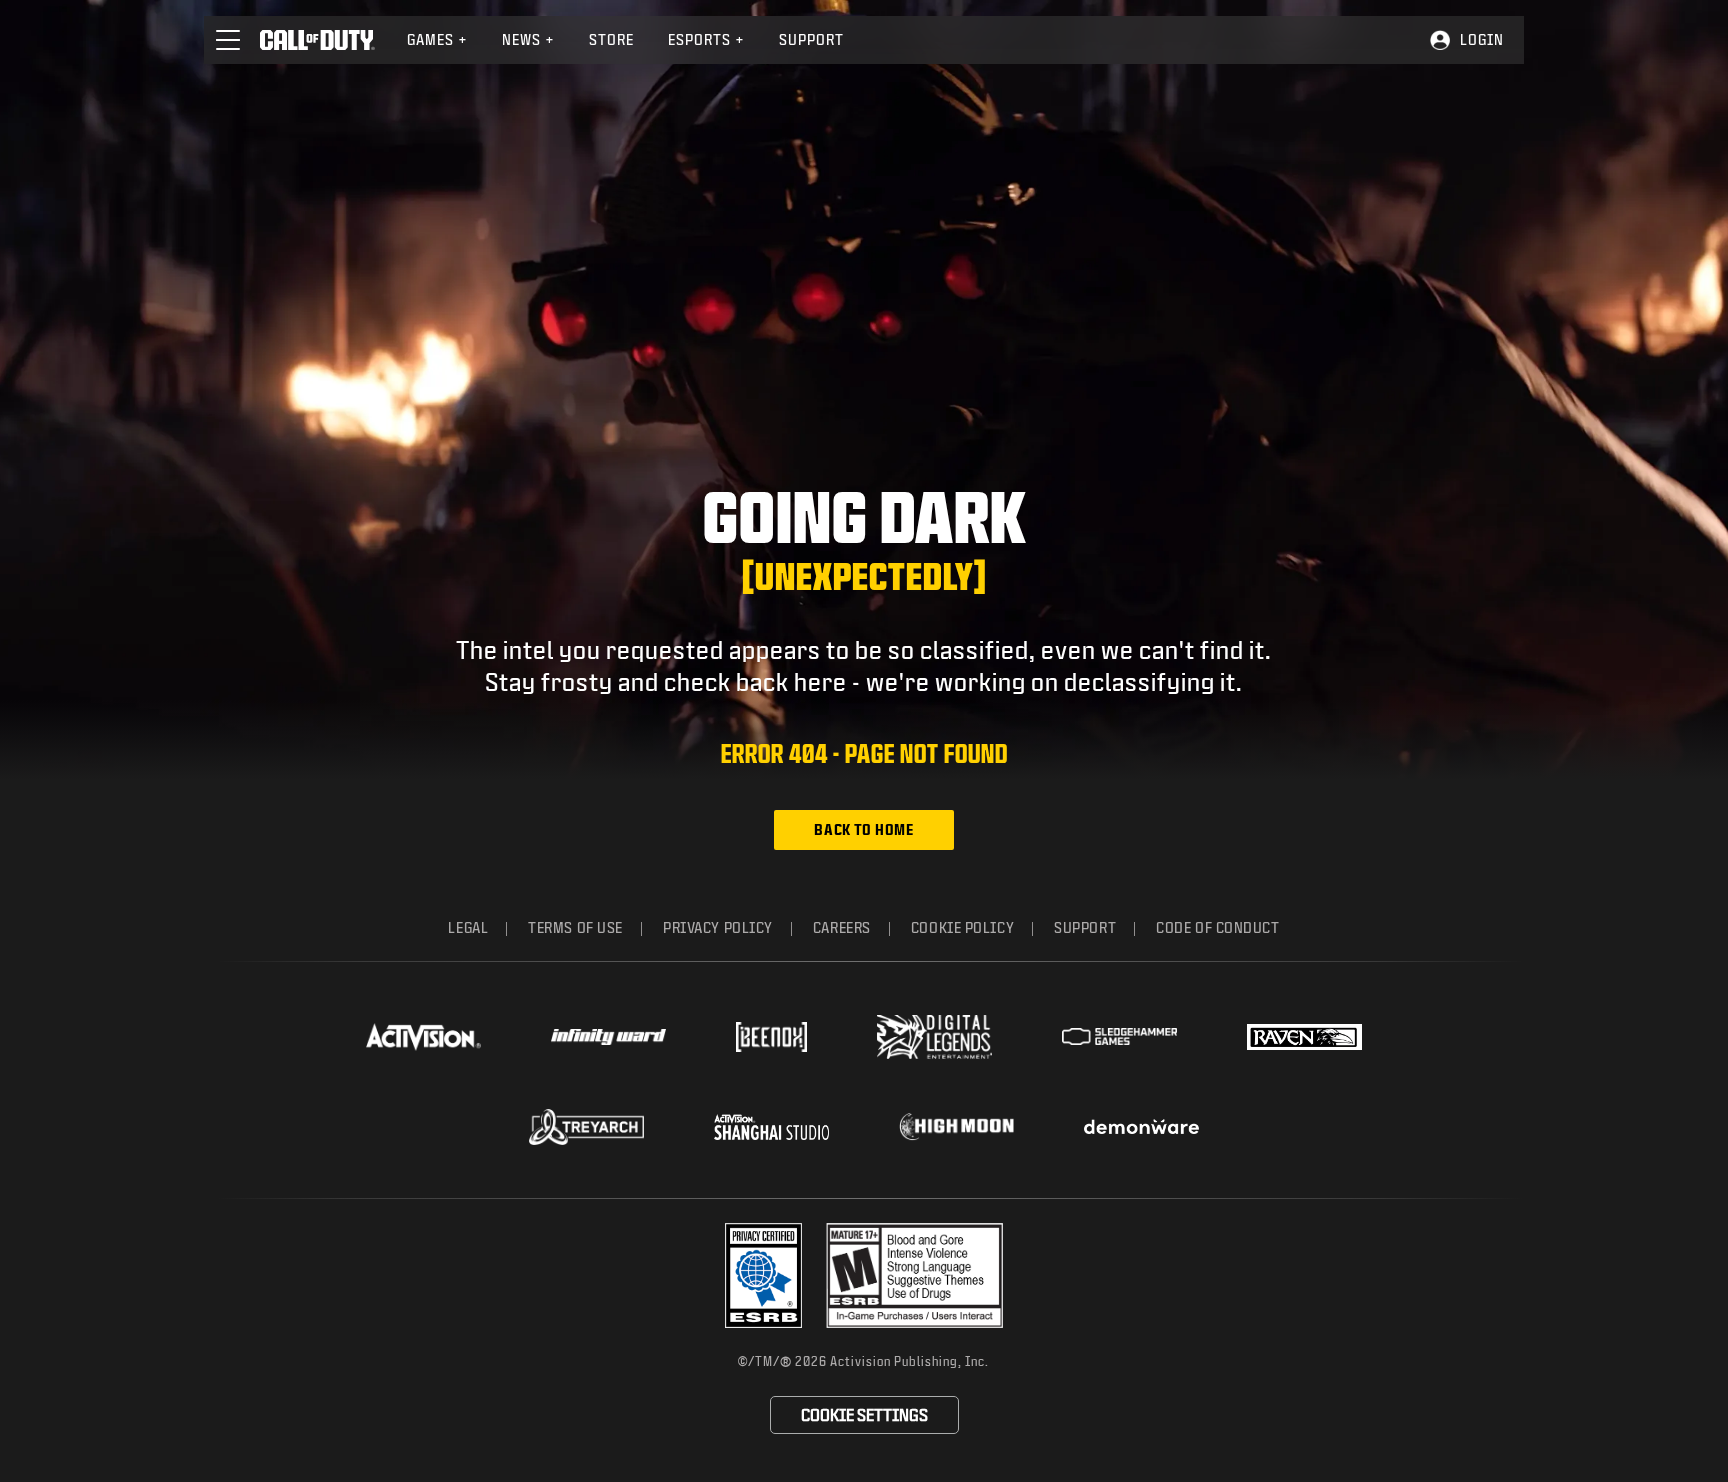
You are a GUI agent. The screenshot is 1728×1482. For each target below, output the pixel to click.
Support (811, 39)
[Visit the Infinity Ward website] (608, 1037)
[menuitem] (437, 40)
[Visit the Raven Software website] (1304, 1037)
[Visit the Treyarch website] (586, 1127)
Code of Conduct (1217, 927)
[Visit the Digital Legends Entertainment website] (934, 1037)
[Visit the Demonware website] (1141, 1127)
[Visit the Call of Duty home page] (317, 40)
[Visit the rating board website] (914, 1275)
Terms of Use (575, 927)
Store (611, 39)
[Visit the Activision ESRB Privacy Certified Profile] (764, 1275)
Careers (842, 927)
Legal (468, 927)
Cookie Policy (962, 927)
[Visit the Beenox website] (771, 1037)
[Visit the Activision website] (423, 1037)
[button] (228, 40)
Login (1482, 39)
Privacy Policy (718, 927)
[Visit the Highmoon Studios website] (956, 1126)
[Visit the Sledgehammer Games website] (1119, 1036)
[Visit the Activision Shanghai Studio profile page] (771, 1127)
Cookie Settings (864, 1414)
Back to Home (863, 829)
